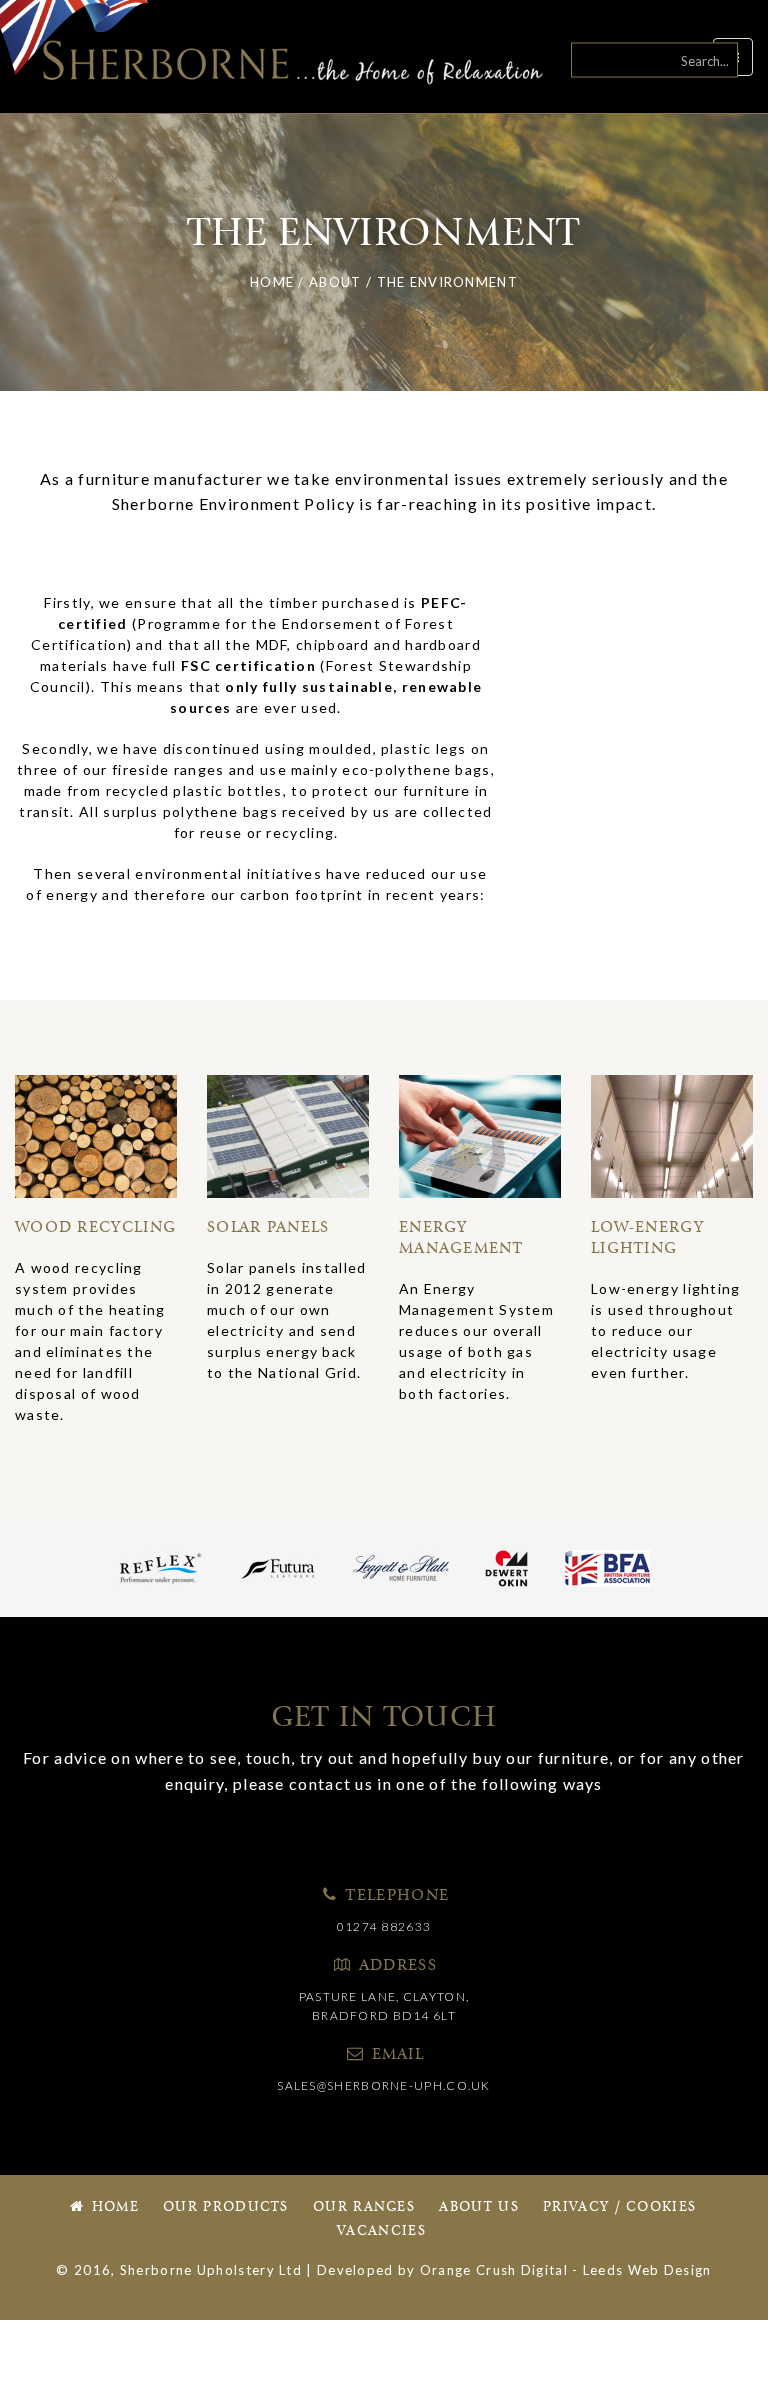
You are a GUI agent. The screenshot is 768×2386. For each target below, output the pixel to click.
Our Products (226, 2207)
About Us (478, 2207)
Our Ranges (364, 2207)
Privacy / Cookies (619, 2207)
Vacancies (381, 2231)
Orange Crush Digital (494, 2270)
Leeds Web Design (647, 2270)
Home (112, 2207)
